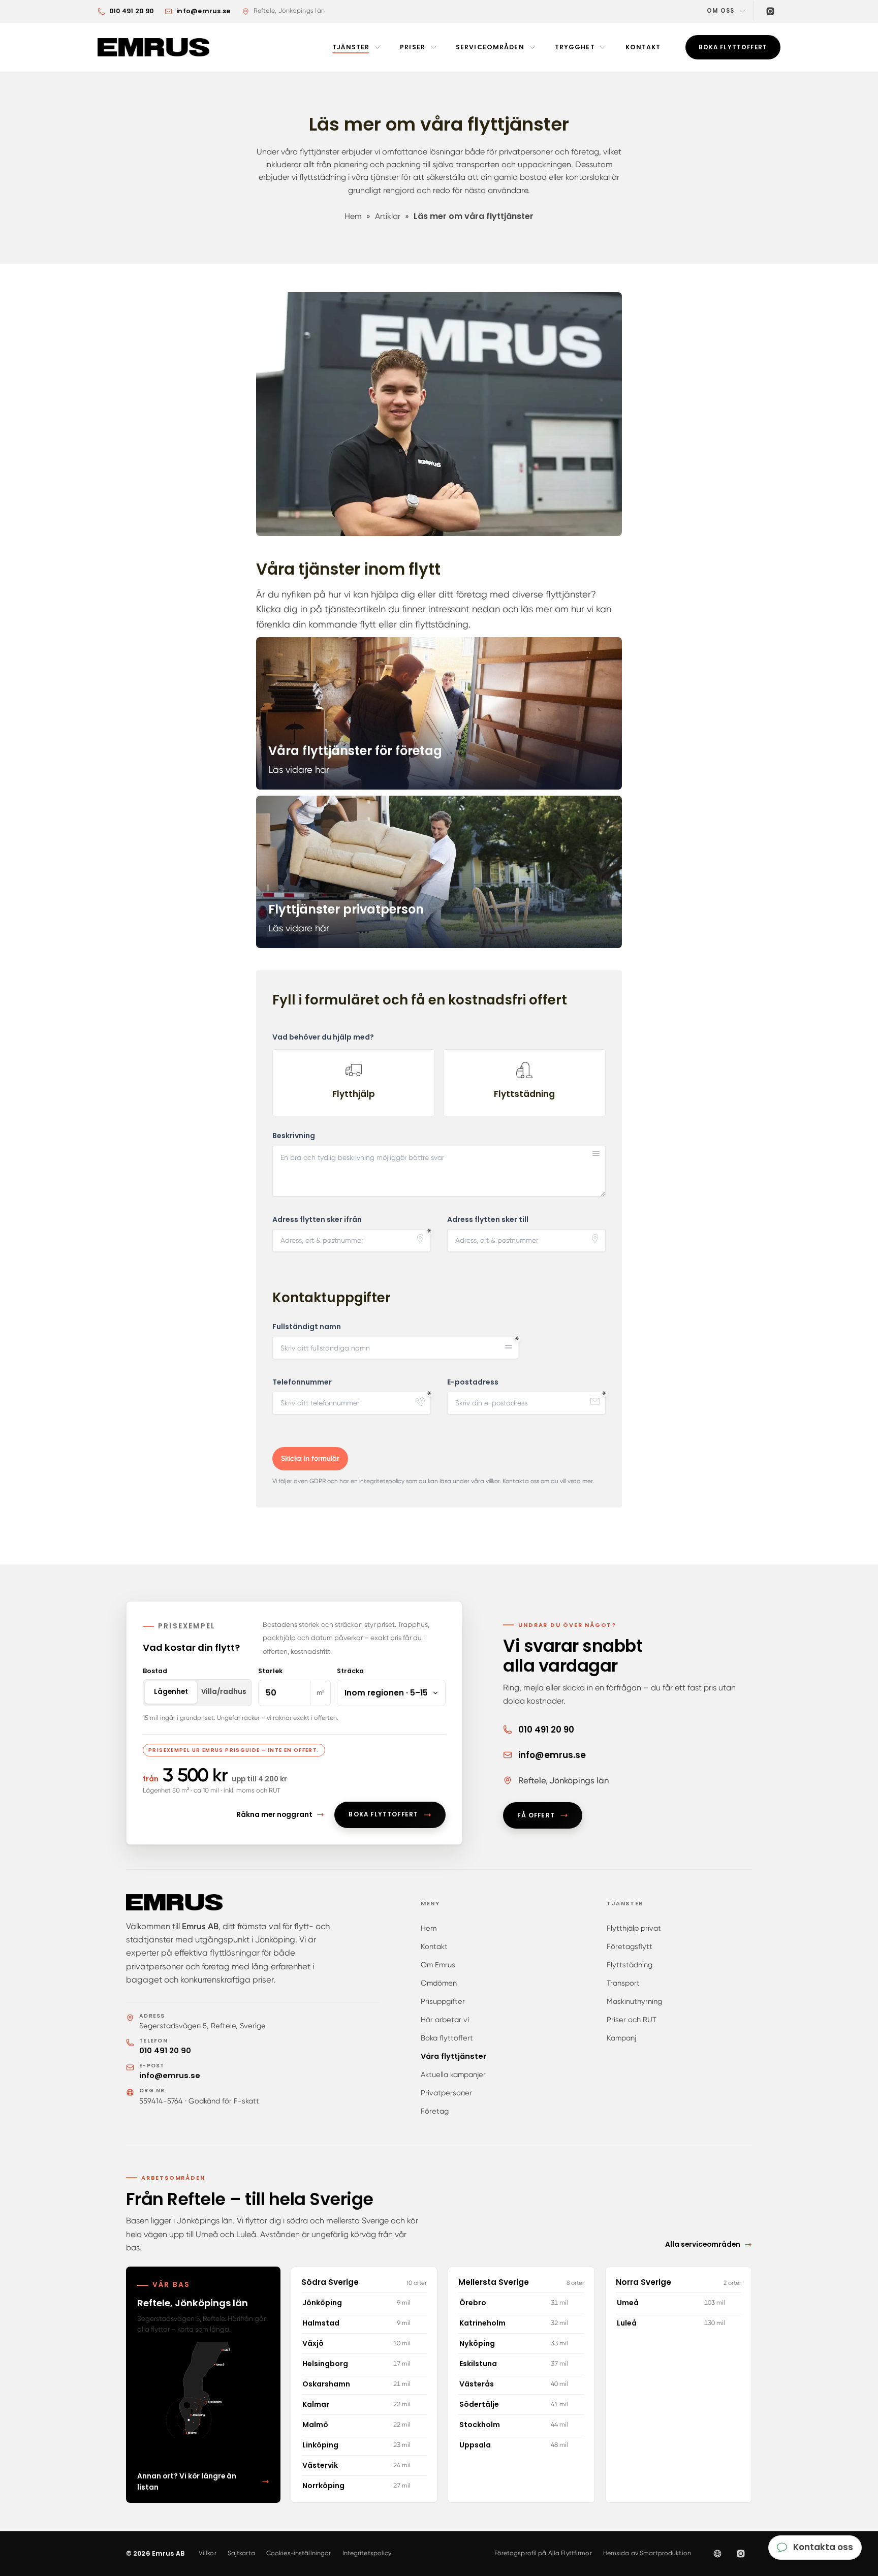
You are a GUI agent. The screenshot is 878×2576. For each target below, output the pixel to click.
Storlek (270, 1671)
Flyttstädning (630, 1965)
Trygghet (575, 47)
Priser (413, 47)
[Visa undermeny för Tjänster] (378, 47)
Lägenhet (171, 1692)
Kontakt (643, 47)
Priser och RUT (632, 2020)
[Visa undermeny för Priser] (433, 47)
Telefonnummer (302, 1382)
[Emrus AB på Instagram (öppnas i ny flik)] (770, 11)
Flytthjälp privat (634, 1928)
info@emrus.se (170, 2076)
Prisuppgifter (443, 2001)
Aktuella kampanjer (453, 2075)
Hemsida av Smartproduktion (647, 2553)
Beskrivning (294, 1136)
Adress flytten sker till (488, 1220)
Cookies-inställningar (299, 2553)
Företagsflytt (630, 1946)
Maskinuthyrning (634, 2001)
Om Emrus (438, 1965)
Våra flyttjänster (453, 2056)
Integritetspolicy (367, 2553)
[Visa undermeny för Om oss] (742, 11)
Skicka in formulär (310, 1458)
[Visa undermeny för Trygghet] (603, 47)
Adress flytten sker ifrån (317, 1220)
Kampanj (621, 2038)
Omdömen (439, 1983)
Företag (435, 2111)
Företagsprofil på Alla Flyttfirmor (543, 2553)
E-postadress (473, 1382)
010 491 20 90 (165, 2051)
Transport (623, 1983)
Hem (429, 1928)
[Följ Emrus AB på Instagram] (741, 2554)
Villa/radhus (224, 1692)
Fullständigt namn (307, 1327)
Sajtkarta (241, 2553)
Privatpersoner (446, 2093)
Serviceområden (490, 47)
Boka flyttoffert (447, 2038)
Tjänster (351, 47)
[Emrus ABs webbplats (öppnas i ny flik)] (717, 2554)
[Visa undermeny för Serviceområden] (532, 47)
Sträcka (350, 1671)
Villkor (208, 2553)
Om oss (720, 11)
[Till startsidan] (155, 47)
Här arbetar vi (445, 2020)
